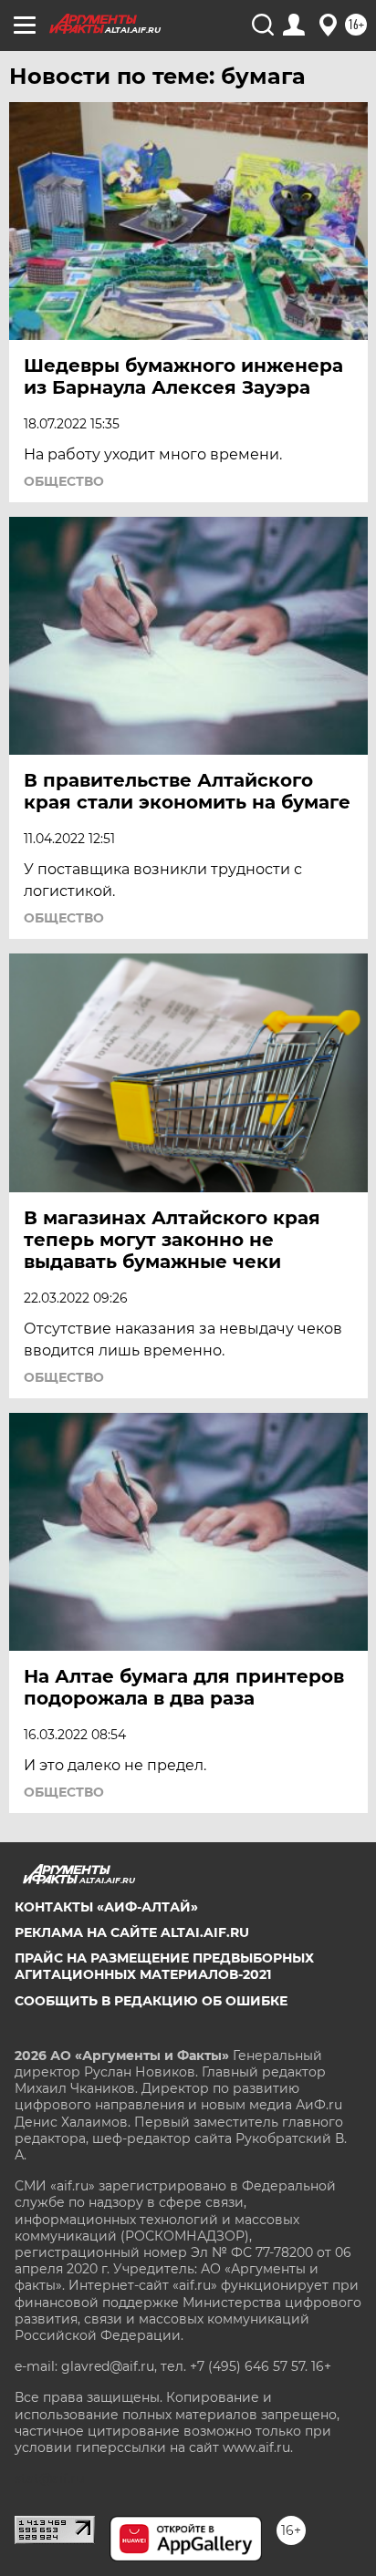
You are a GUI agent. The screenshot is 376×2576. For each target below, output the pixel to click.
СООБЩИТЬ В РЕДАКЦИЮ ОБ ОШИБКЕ (151, 2001)
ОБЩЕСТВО (64, 481)
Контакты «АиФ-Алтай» (106, 1907)
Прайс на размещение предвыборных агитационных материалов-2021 (164, 1966)
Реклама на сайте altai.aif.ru (132, 1932)
